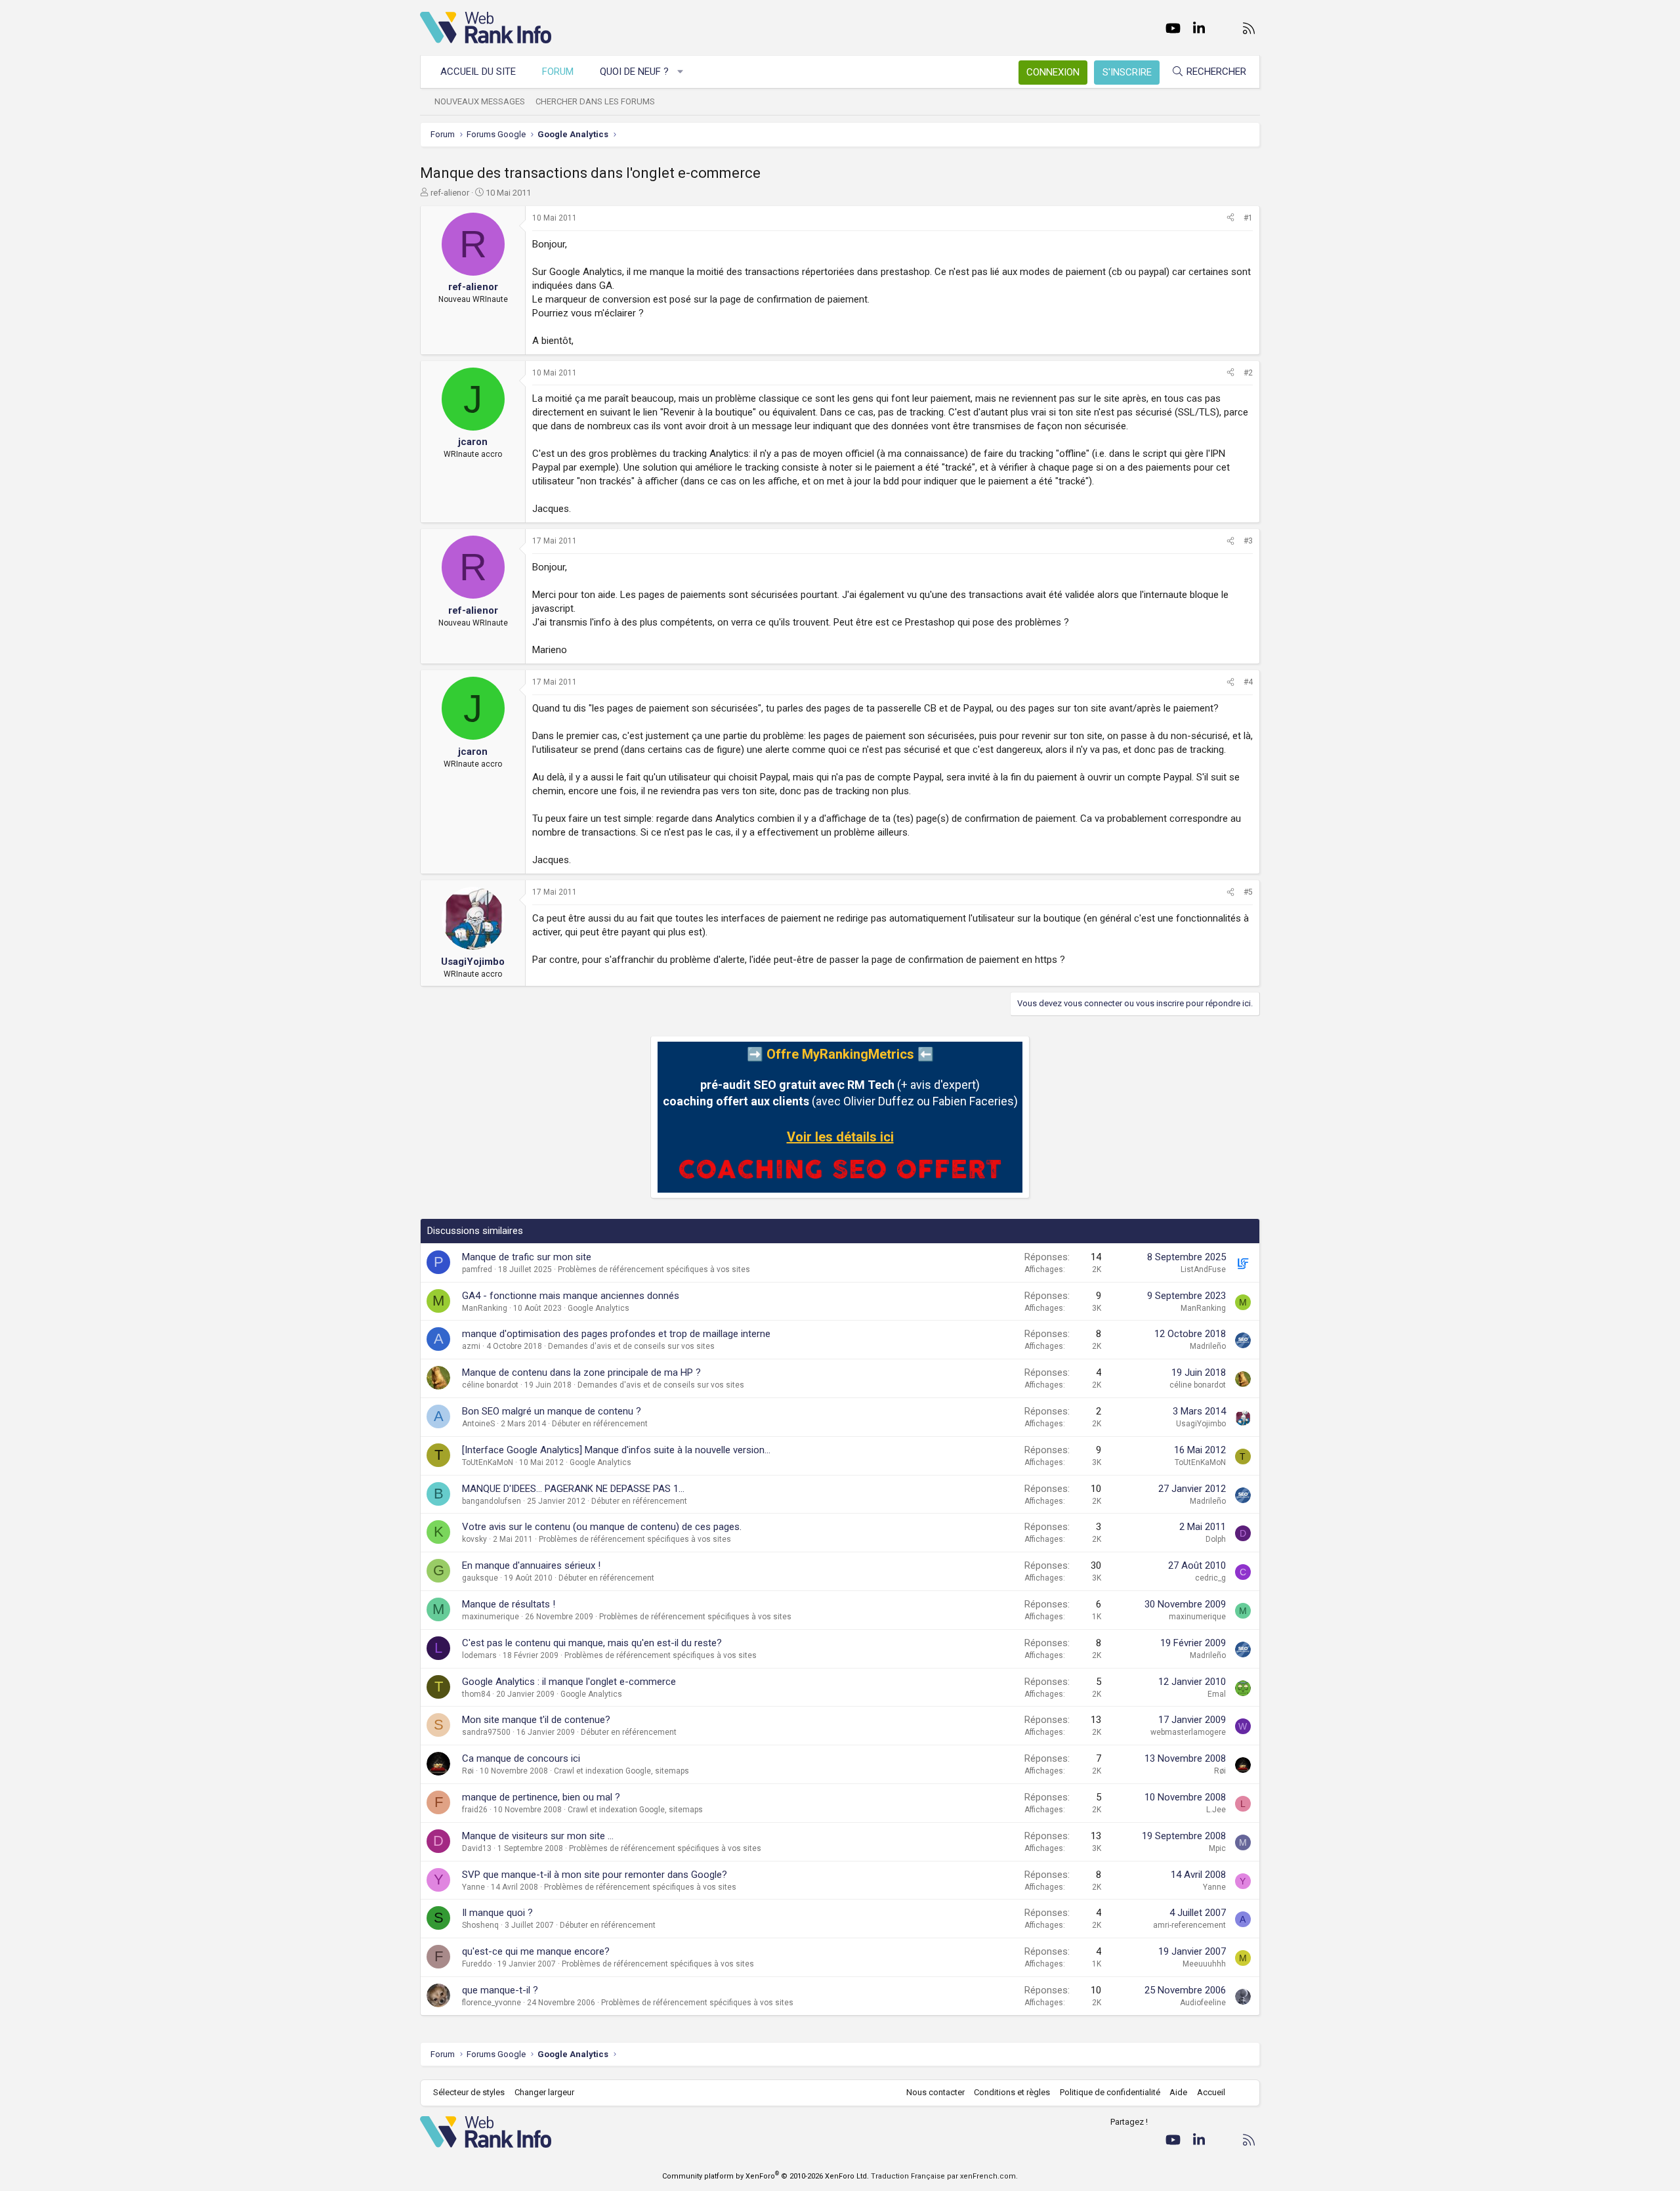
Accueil (1211, 2092)
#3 (1248, 541)
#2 (1248, 373)
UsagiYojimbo (1201, 1424)
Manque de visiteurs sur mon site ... (538, 1836)
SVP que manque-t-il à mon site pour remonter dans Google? (595, 1875)
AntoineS (478, 1424)
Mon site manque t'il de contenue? (536, 1720)
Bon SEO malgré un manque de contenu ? (552, 1411)
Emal (1217, 1694)
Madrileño (1208, 1346)
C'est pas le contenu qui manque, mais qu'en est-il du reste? (592, 1643)
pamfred (477, 1269)
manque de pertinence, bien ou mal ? (541, 1797)
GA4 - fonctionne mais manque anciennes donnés (571, 1296)
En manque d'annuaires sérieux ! (531, 1565)
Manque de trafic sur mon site (527, 1257)
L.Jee (1216, 1810)
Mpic (1217, 1848)
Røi (468, 1771)
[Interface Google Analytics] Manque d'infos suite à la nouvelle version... (616, 1450)
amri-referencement (1189, 1925)
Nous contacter (935, 2092)
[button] (681, 72)
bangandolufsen (492, 1501)
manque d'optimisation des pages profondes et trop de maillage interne (616, 1334)
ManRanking (485, 1308)
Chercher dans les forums (595, 101)
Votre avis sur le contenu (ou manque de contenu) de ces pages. (602, 1527)
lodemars (479, 1655)
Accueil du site (478, 72)
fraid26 (475, 1810)
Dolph (1216, 1539)
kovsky (474, 1539)
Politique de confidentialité (1110, 2092)
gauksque (480, 1578)
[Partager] (1230, 218)
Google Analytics (598, 1308)
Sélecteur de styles (469, 2092)
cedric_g (1210, 1578)
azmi (471, 1346)
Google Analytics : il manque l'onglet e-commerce (569, 1682)
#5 (1248, 892)
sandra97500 (486, 1732)
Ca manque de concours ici (521, 1758)
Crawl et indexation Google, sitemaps (621, 1771)
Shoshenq (480, 1925)
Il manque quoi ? (497, 1913)
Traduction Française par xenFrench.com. (944, 2176)
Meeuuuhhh (1204, 1964)
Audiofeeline (1203, 2003)
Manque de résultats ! (509, 1604)
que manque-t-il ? (500, 1990)
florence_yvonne (492, 2003)
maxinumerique (491, 1617)
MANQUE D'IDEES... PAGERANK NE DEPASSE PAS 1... (573, 1489)
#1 (1248, 218)
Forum (558, 72)
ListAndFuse (1203, 1269)
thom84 (476, 1694)
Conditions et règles (1012, 2092)
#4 (1248, 682)
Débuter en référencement (600, 1424)
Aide (1178, 2092)
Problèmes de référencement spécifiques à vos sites (654, 1269)
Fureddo (477, 1964)
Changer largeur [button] (544, 2092)
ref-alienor (450, 193)
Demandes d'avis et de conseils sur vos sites (631, 1346)
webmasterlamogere (1188, 1732)
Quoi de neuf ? (634, 72)
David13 (477, 1848)
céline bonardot (490, 1385)
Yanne (473, 1887)
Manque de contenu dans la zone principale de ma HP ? (581, 1372)
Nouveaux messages (480, 101)
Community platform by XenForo (766, 2176)
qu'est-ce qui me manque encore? (536, 1951)
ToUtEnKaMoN (488, 1462)
